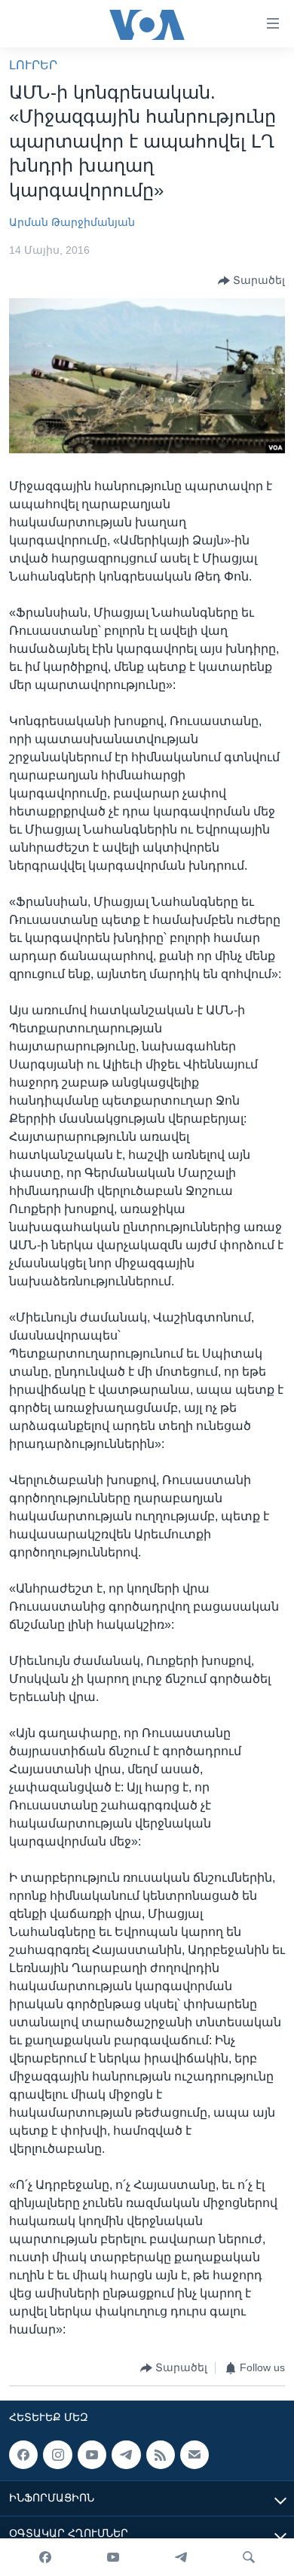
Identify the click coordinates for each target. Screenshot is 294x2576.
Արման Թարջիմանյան (72, 222)
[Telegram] (181, 2557)
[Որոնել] (249, 2557)
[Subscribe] (194, 2455)
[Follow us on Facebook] (23, 2455)
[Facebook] (45, 2557)
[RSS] (161, 2455)
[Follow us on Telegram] (126, 2455)
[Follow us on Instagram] (57, 2455)
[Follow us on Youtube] (92, 2455)
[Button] (251, 281)
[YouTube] (113, 2557)
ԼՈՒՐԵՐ (33, 65)
